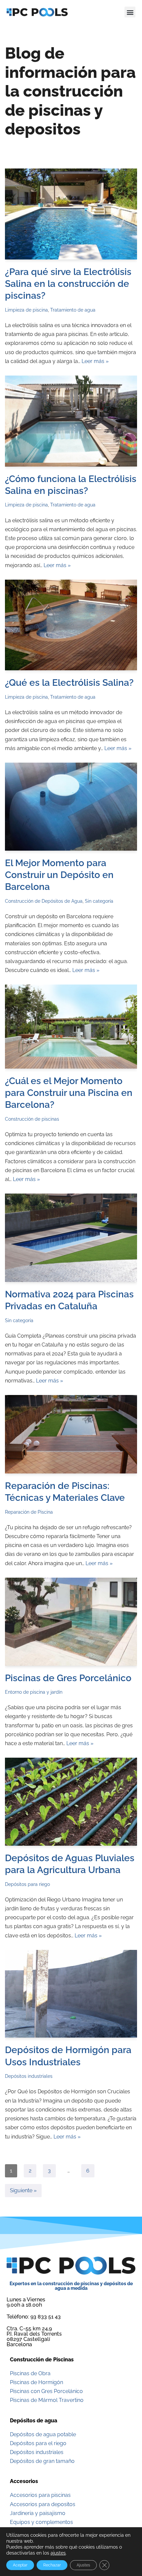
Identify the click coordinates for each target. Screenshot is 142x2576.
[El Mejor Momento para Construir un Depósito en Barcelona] (71, 807)
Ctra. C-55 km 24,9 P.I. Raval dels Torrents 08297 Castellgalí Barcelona (34, 2336)
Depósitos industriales (29, 2076)
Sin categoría (99, 901)
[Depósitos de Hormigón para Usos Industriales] (71, 1994)
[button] (130, 12)
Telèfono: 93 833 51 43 (34, 2317)
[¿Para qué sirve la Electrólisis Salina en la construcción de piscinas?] (71, 214)
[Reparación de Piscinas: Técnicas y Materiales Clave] (71, 1434)
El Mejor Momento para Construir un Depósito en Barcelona (59, 875)
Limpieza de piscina (26, 310)
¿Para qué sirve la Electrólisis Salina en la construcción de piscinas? (68, 284)
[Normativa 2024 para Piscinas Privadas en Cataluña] (71, 1238)
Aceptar (20, 2565)
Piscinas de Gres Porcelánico (68, 1678)
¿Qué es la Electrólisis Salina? (69, 683)
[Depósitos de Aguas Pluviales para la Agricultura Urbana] (71, 1802)
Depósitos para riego (27, 1884)
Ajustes (83, 2565)
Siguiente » (23, 2190)
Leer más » (95, 361)
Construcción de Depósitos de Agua (44, 901)
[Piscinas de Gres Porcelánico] (71, 1622)
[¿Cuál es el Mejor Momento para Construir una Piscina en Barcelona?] (71, 1026)
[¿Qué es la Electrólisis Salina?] (71, 625)
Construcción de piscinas (32, 1119)
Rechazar (52, 2565)
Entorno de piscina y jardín (34, 1692)
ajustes (58, 2553)
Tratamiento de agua (73, 310)
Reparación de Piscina (29, 1512)
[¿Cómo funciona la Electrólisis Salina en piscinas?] (71, 421)
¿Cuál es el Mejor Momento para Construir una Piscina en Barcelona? (69, 1093)
